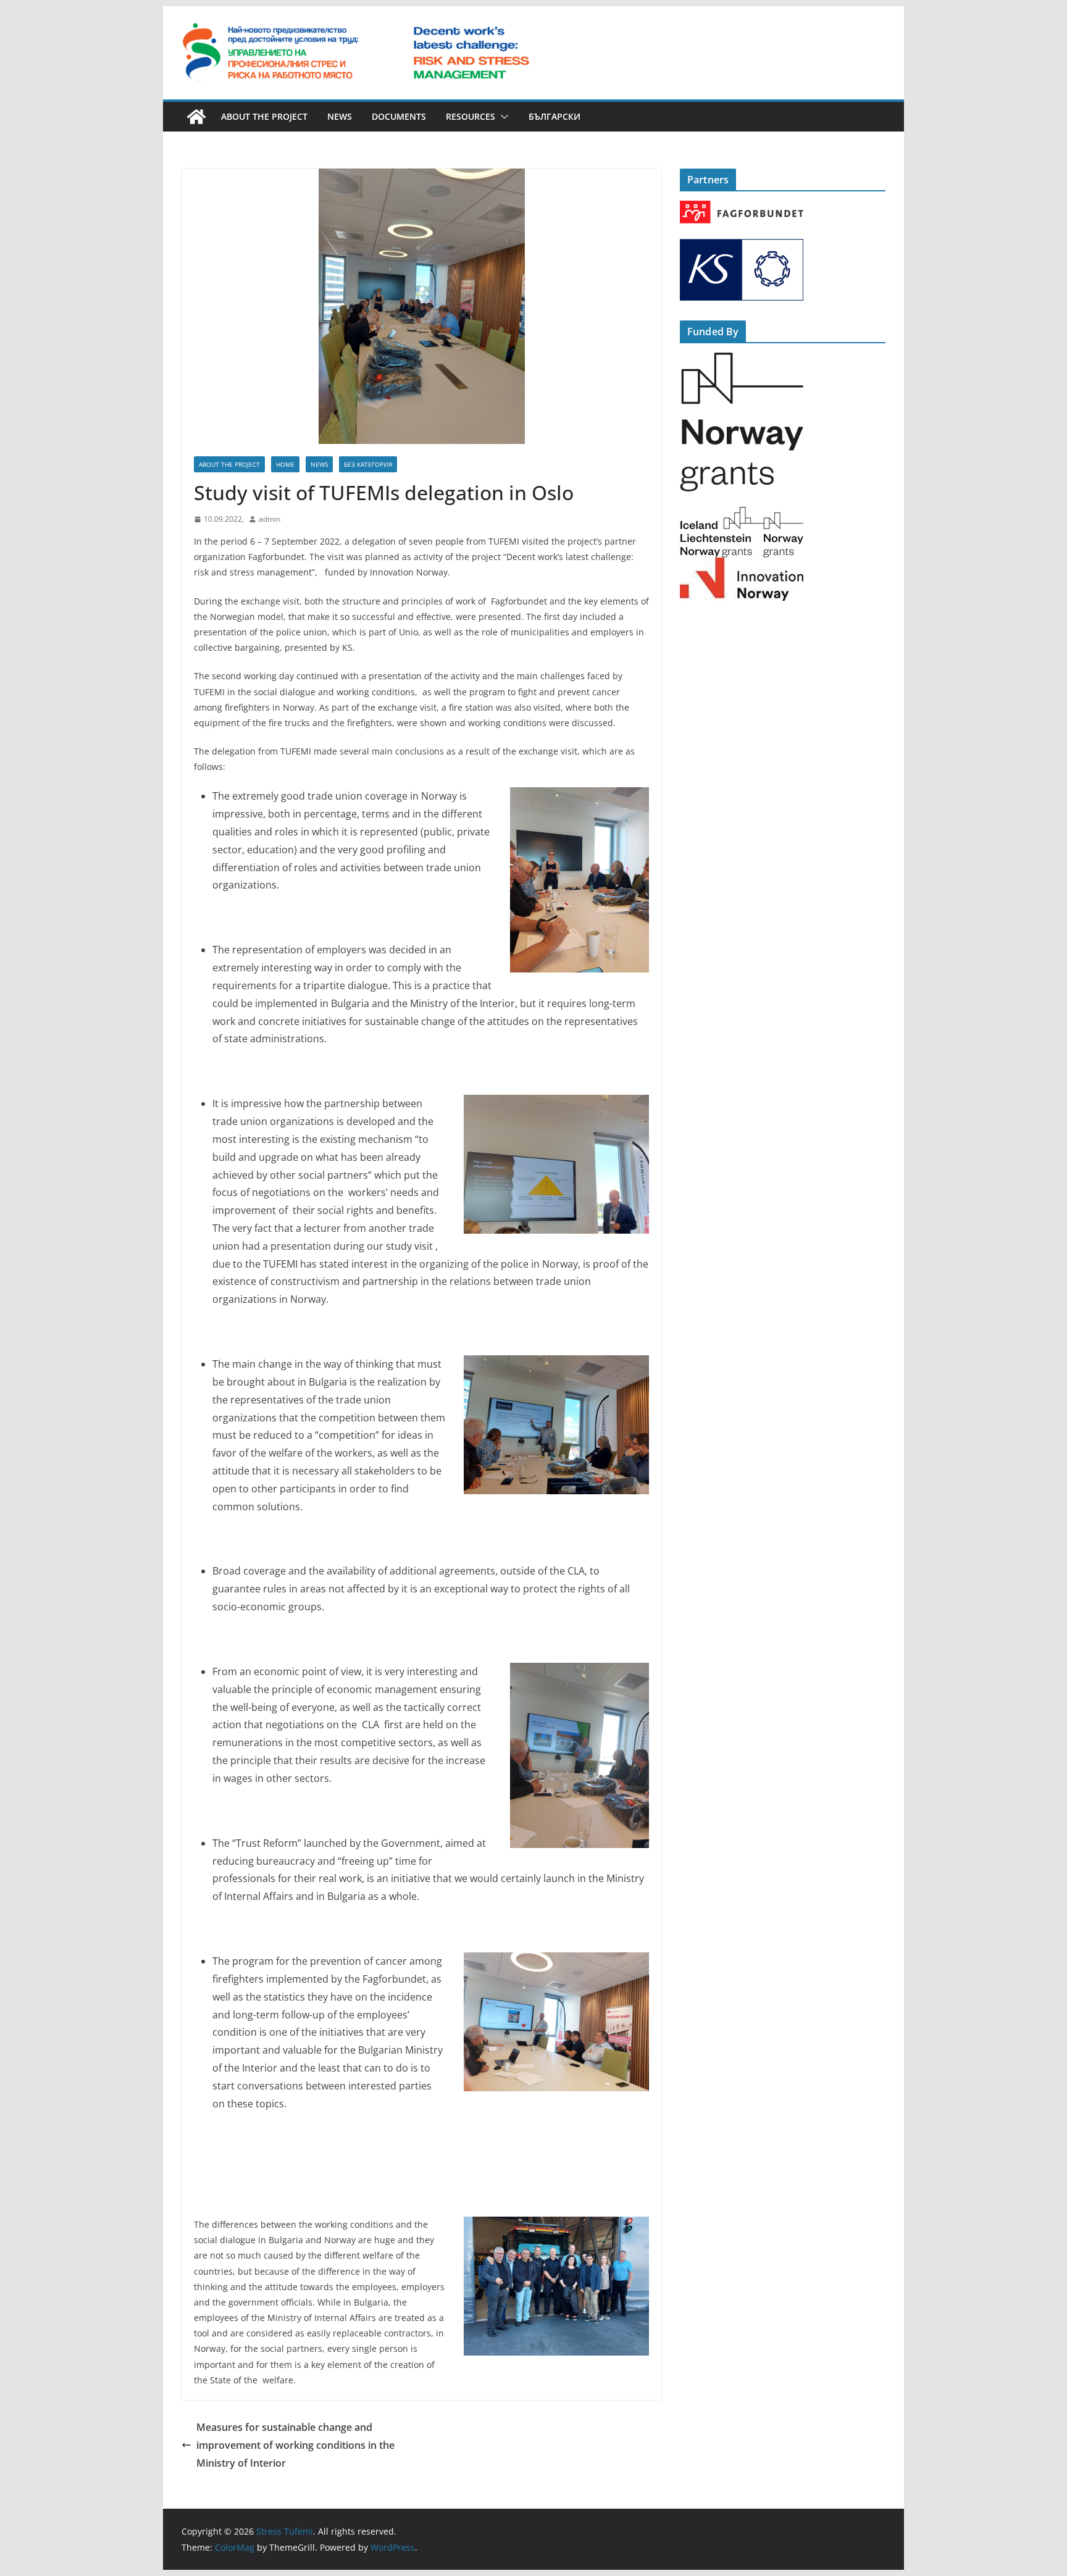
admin (270, 519)
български (554, 116)
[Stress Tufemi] (196, 117)
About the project (264, 116)
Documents (399, 116)
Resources (471, 116)
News (340, 116)
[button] (502, 117)
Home (285, 464)
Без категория (368, 464)
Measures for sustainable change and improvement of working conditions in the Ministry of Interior (295, 2445)
